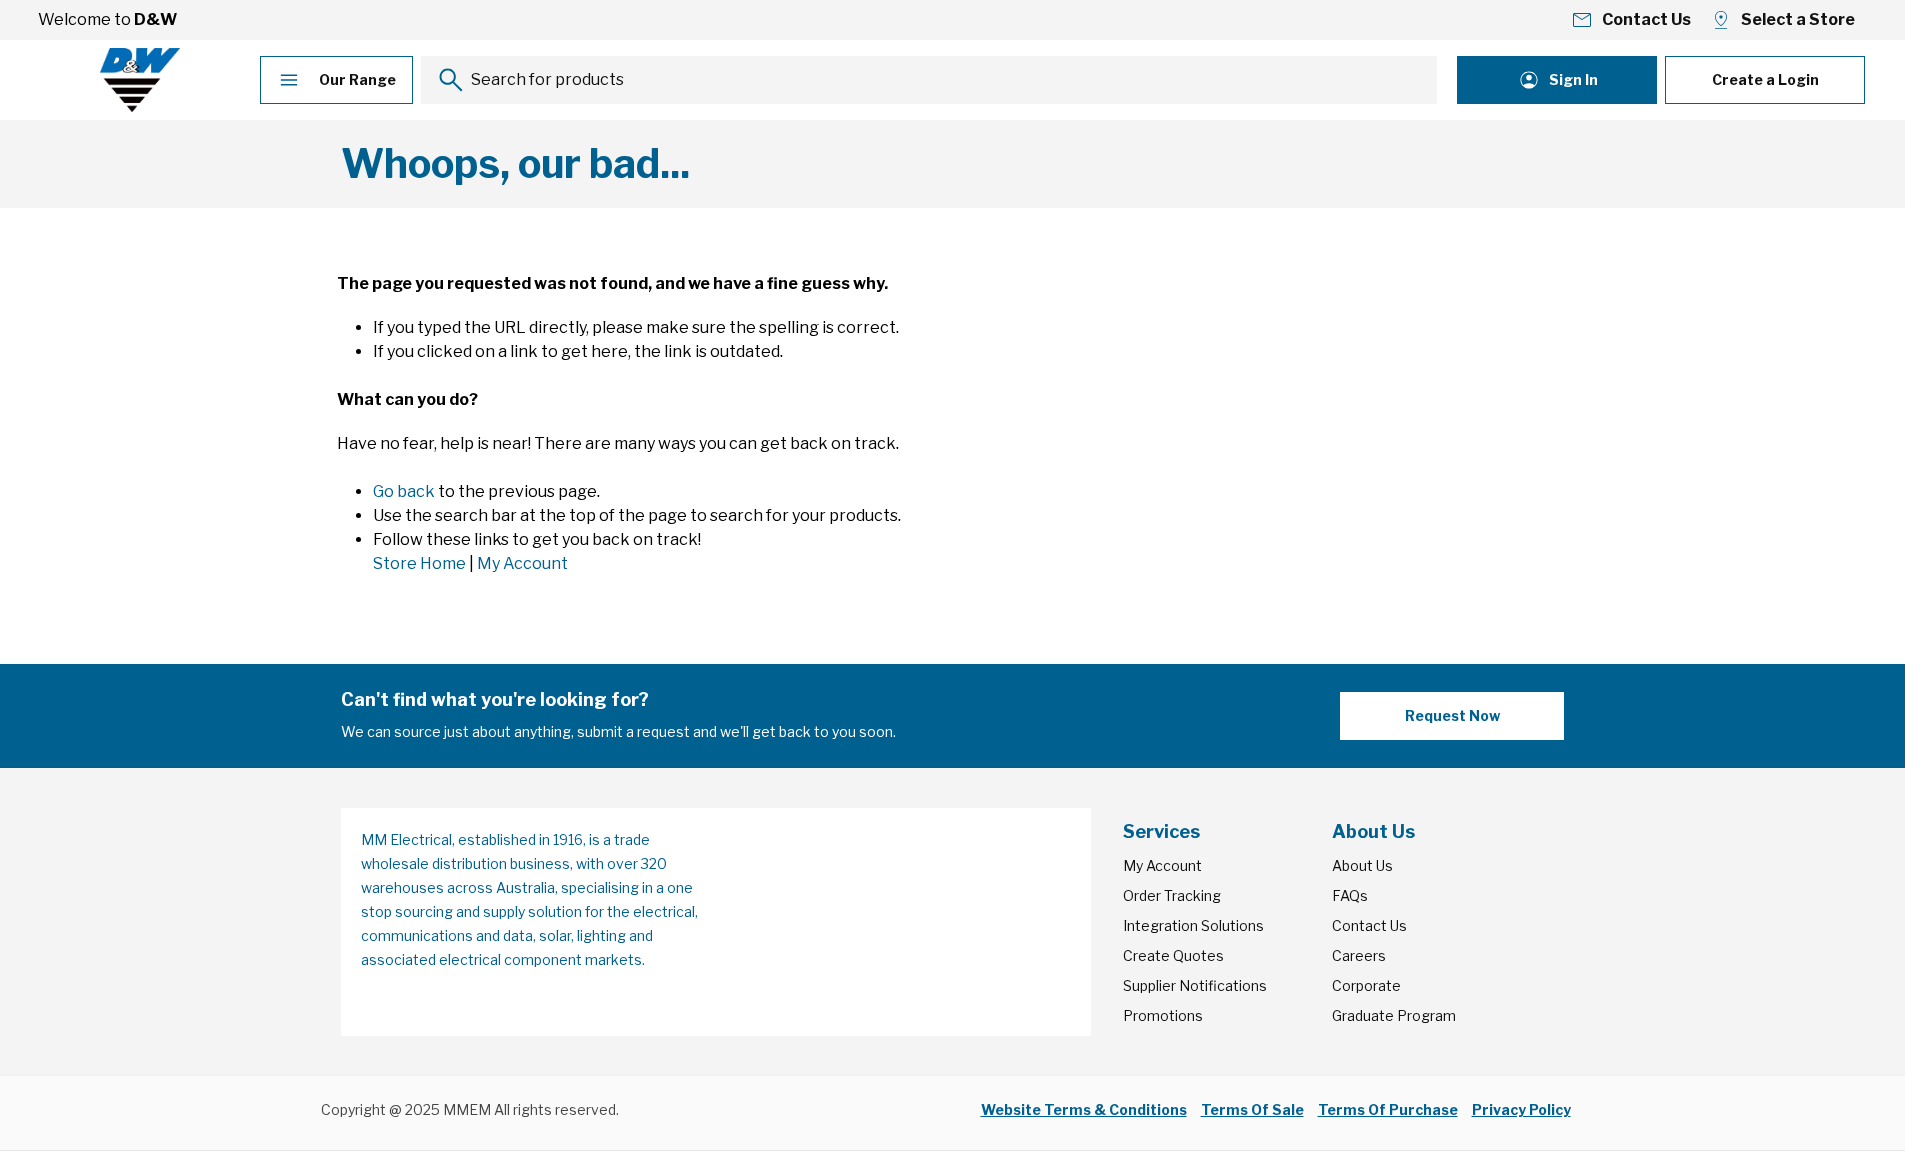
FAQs (1350, 895)
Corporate (1366, 985)
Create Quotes (1173, 955)
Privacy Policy (1521, 1109)
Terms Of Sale (1252, 1109)
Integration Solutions (1193, 925)
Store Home (419, 563)
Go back (404, 491)
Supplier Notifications (1195, 985)
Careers (1359, 955)
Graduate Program (1394, 1015)
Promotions (1163, 1015)
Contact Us (1369, 925)
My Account (522, 563)
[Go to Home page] (140, 80)
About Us (1362, 865)
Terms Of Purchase (1388, 1109)
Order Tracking (1172, 895)
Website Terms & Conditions (1084, 1109)
